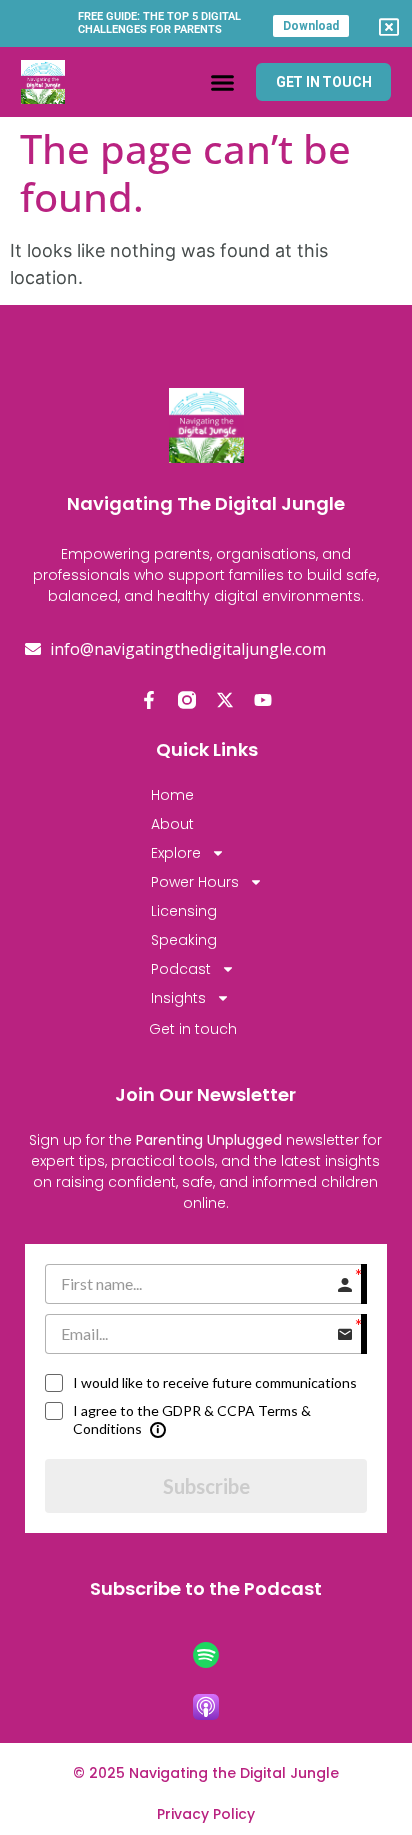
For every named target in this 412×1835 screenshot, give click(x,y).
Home (172, 795)
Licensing (184, 911)
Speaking (184, 940)
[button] (222, 82)
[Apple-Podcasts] (206, 1707)
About (172, 824)
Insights (178, 998)
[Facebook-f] (149, 700)
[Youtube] (263, 700)
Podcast (181, 969)
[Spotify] (206, 1655)
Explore (176, 853)
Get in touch (193, 1029)
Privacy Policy (206, 1814)
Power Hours (195, 882)
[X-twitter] (225, 700)
